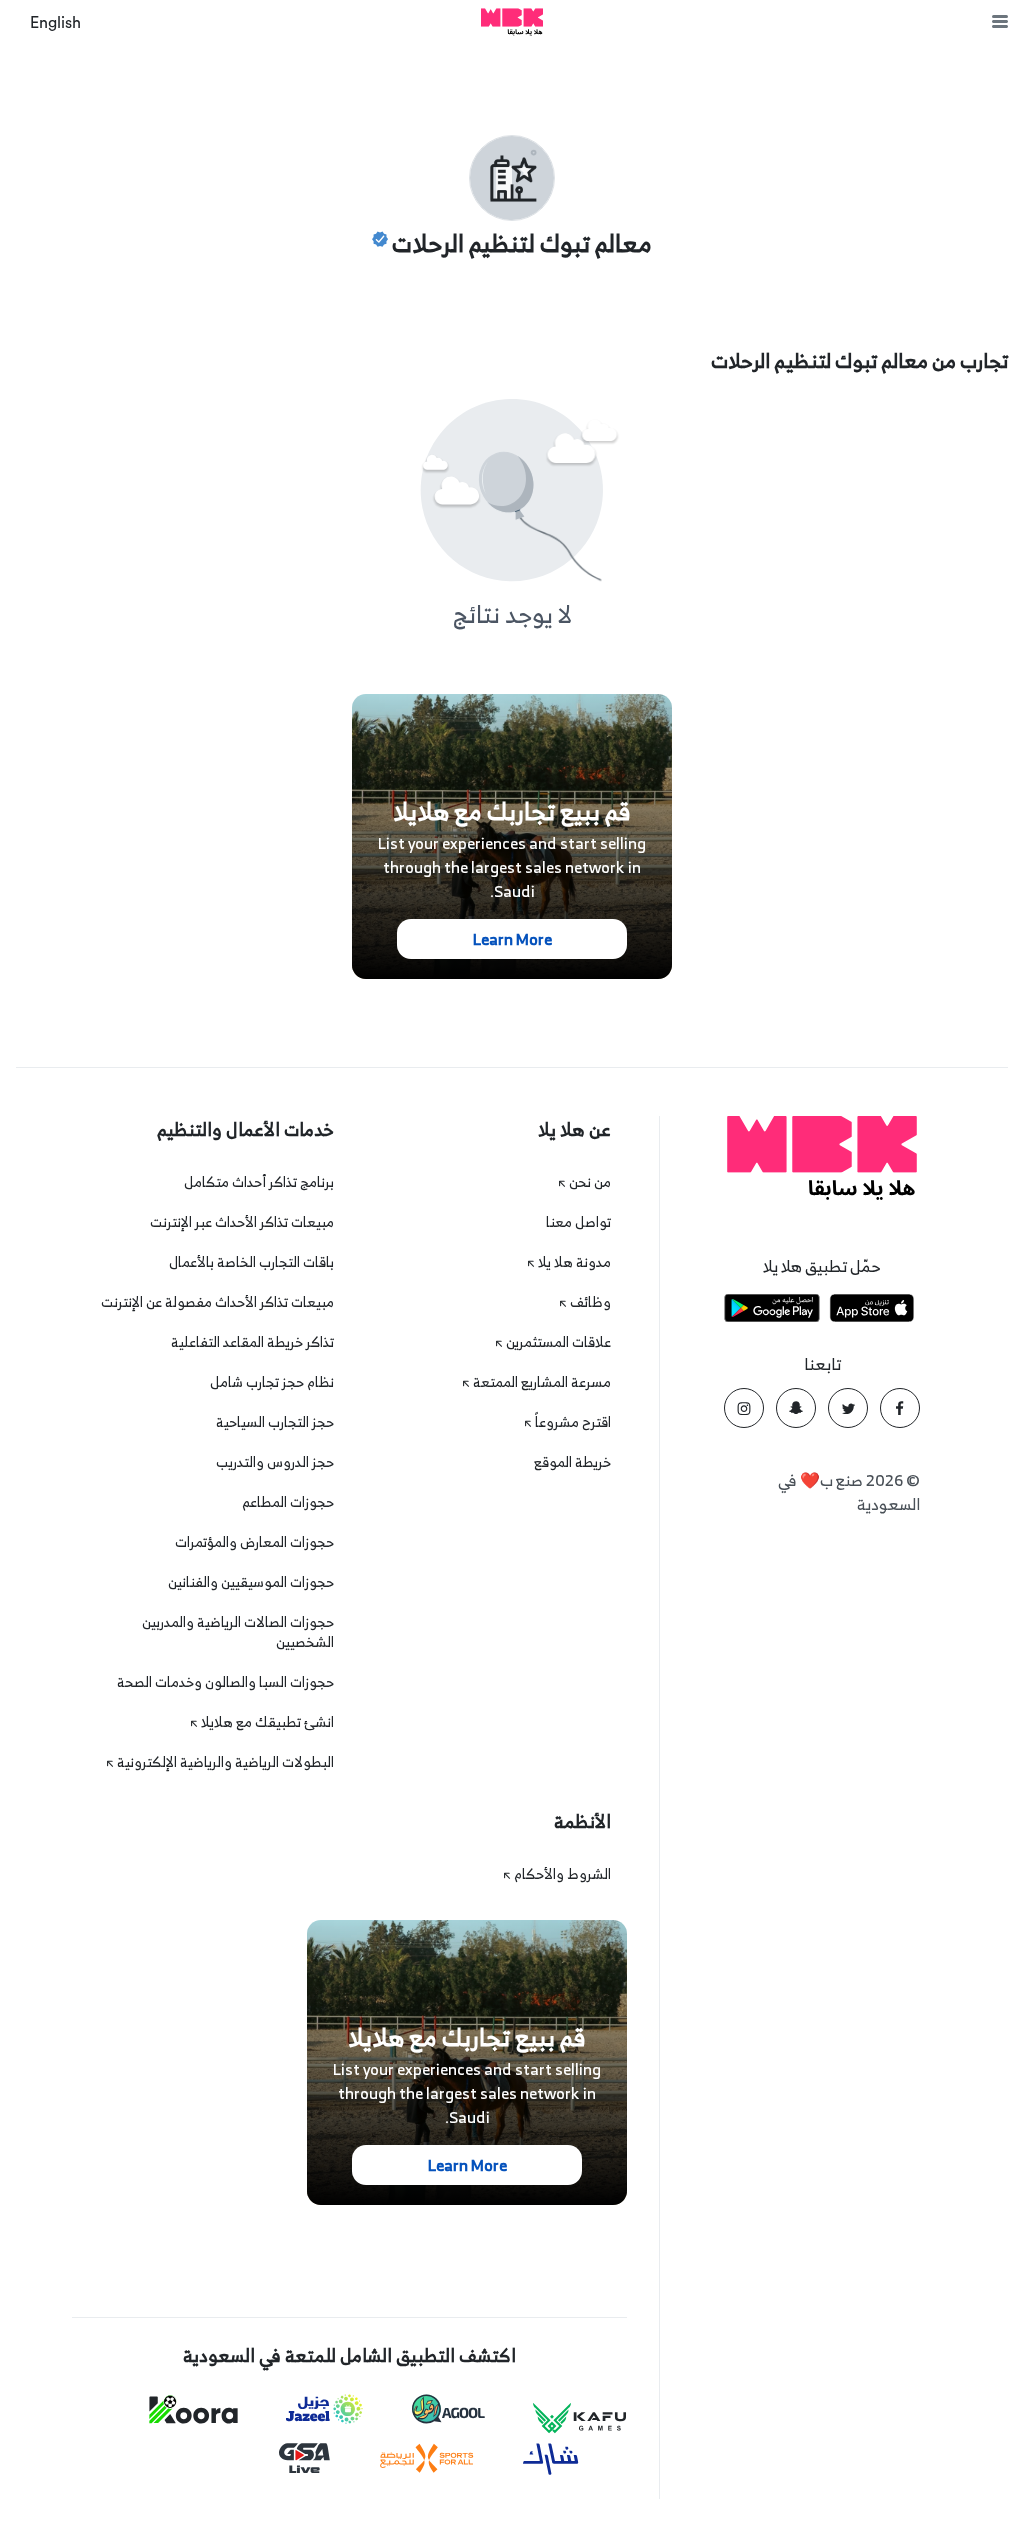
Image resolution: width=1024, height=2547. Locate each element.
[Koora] (193, 2410)
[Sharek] (551, 2459)
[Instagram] (744, 1408)
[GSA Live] (304, 2458)
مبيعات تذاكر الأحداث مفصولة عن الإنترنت (217, 1301)
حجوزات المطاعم (288, 1501)
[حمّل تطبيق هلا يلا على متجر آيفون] (872, 1311)
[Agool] (448, 2409)
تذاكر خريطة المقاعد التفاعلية (252, 1341)
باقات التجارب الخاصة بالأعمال (251, 1261)
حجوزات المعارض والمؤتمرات (254, 1541)
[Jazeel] (325, 2409)
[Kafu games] (580, 2418)
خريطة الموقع (572, 1461)
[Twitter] (848, 1408)
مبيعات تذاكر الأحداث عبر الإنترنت (242, 1221)
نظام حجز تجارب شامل (272, 1381)
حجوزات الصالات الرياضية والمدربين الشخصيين (238, 1631)
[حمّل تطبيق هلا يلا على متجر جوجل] (772, 1311)
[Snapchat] (796, 1408)
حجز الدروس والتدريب (275, 1461)
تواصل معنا (578, 1221)
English (55, 23)
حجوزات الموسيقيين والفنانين (251, 1581)
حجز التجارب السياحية (275, 1421)
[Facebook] (900, 1408)
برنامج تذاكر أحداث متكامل (259, 1181)
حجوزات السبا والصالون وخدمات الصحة (225, 1681)
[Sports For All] (427, 2458)
